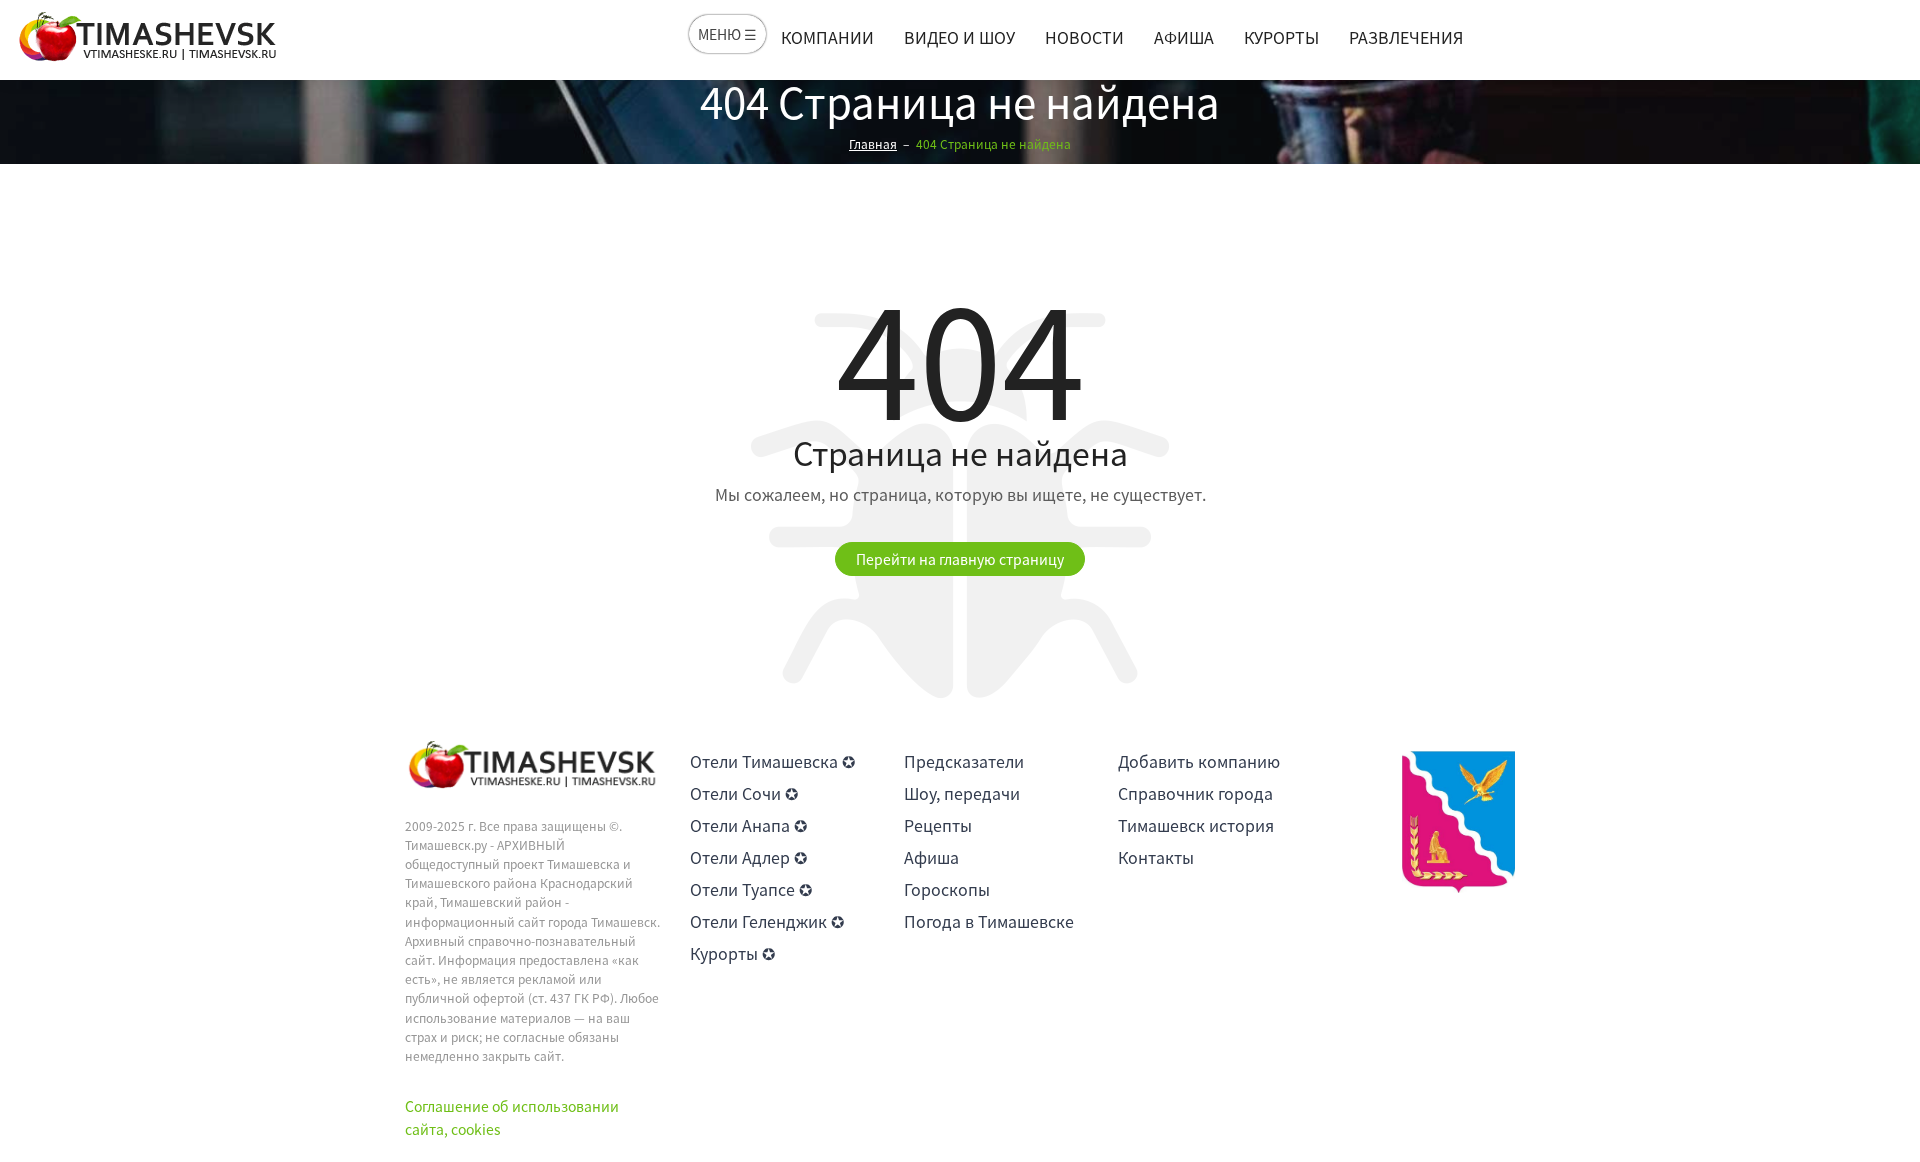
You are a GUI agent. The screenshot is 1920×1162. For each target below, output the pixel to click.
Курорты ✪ (732, 953)
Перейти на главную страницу (960, 559)
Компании (827, 37)
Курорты (1281, 37)
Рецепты (938, 825)
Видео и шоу (959, 37)
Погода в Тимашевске (989, 921)
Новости (1084, 37)
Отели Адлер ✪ (748, 857)
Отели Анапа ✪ (748, 825)
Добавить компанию (1199, 761)
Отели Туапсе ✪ (751, 889)
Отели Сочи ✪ (744, 793)
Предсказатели (964, 761)
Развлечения (1406, 37)
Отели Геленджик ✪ (767, 921)
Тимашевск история (1196, 825)
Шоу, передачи (962, 793)
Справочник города (1195, 793)
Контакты (1156, 857)
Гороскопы (947, 889)
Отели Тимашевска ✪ (772, 761)
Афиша (1184, 37)
